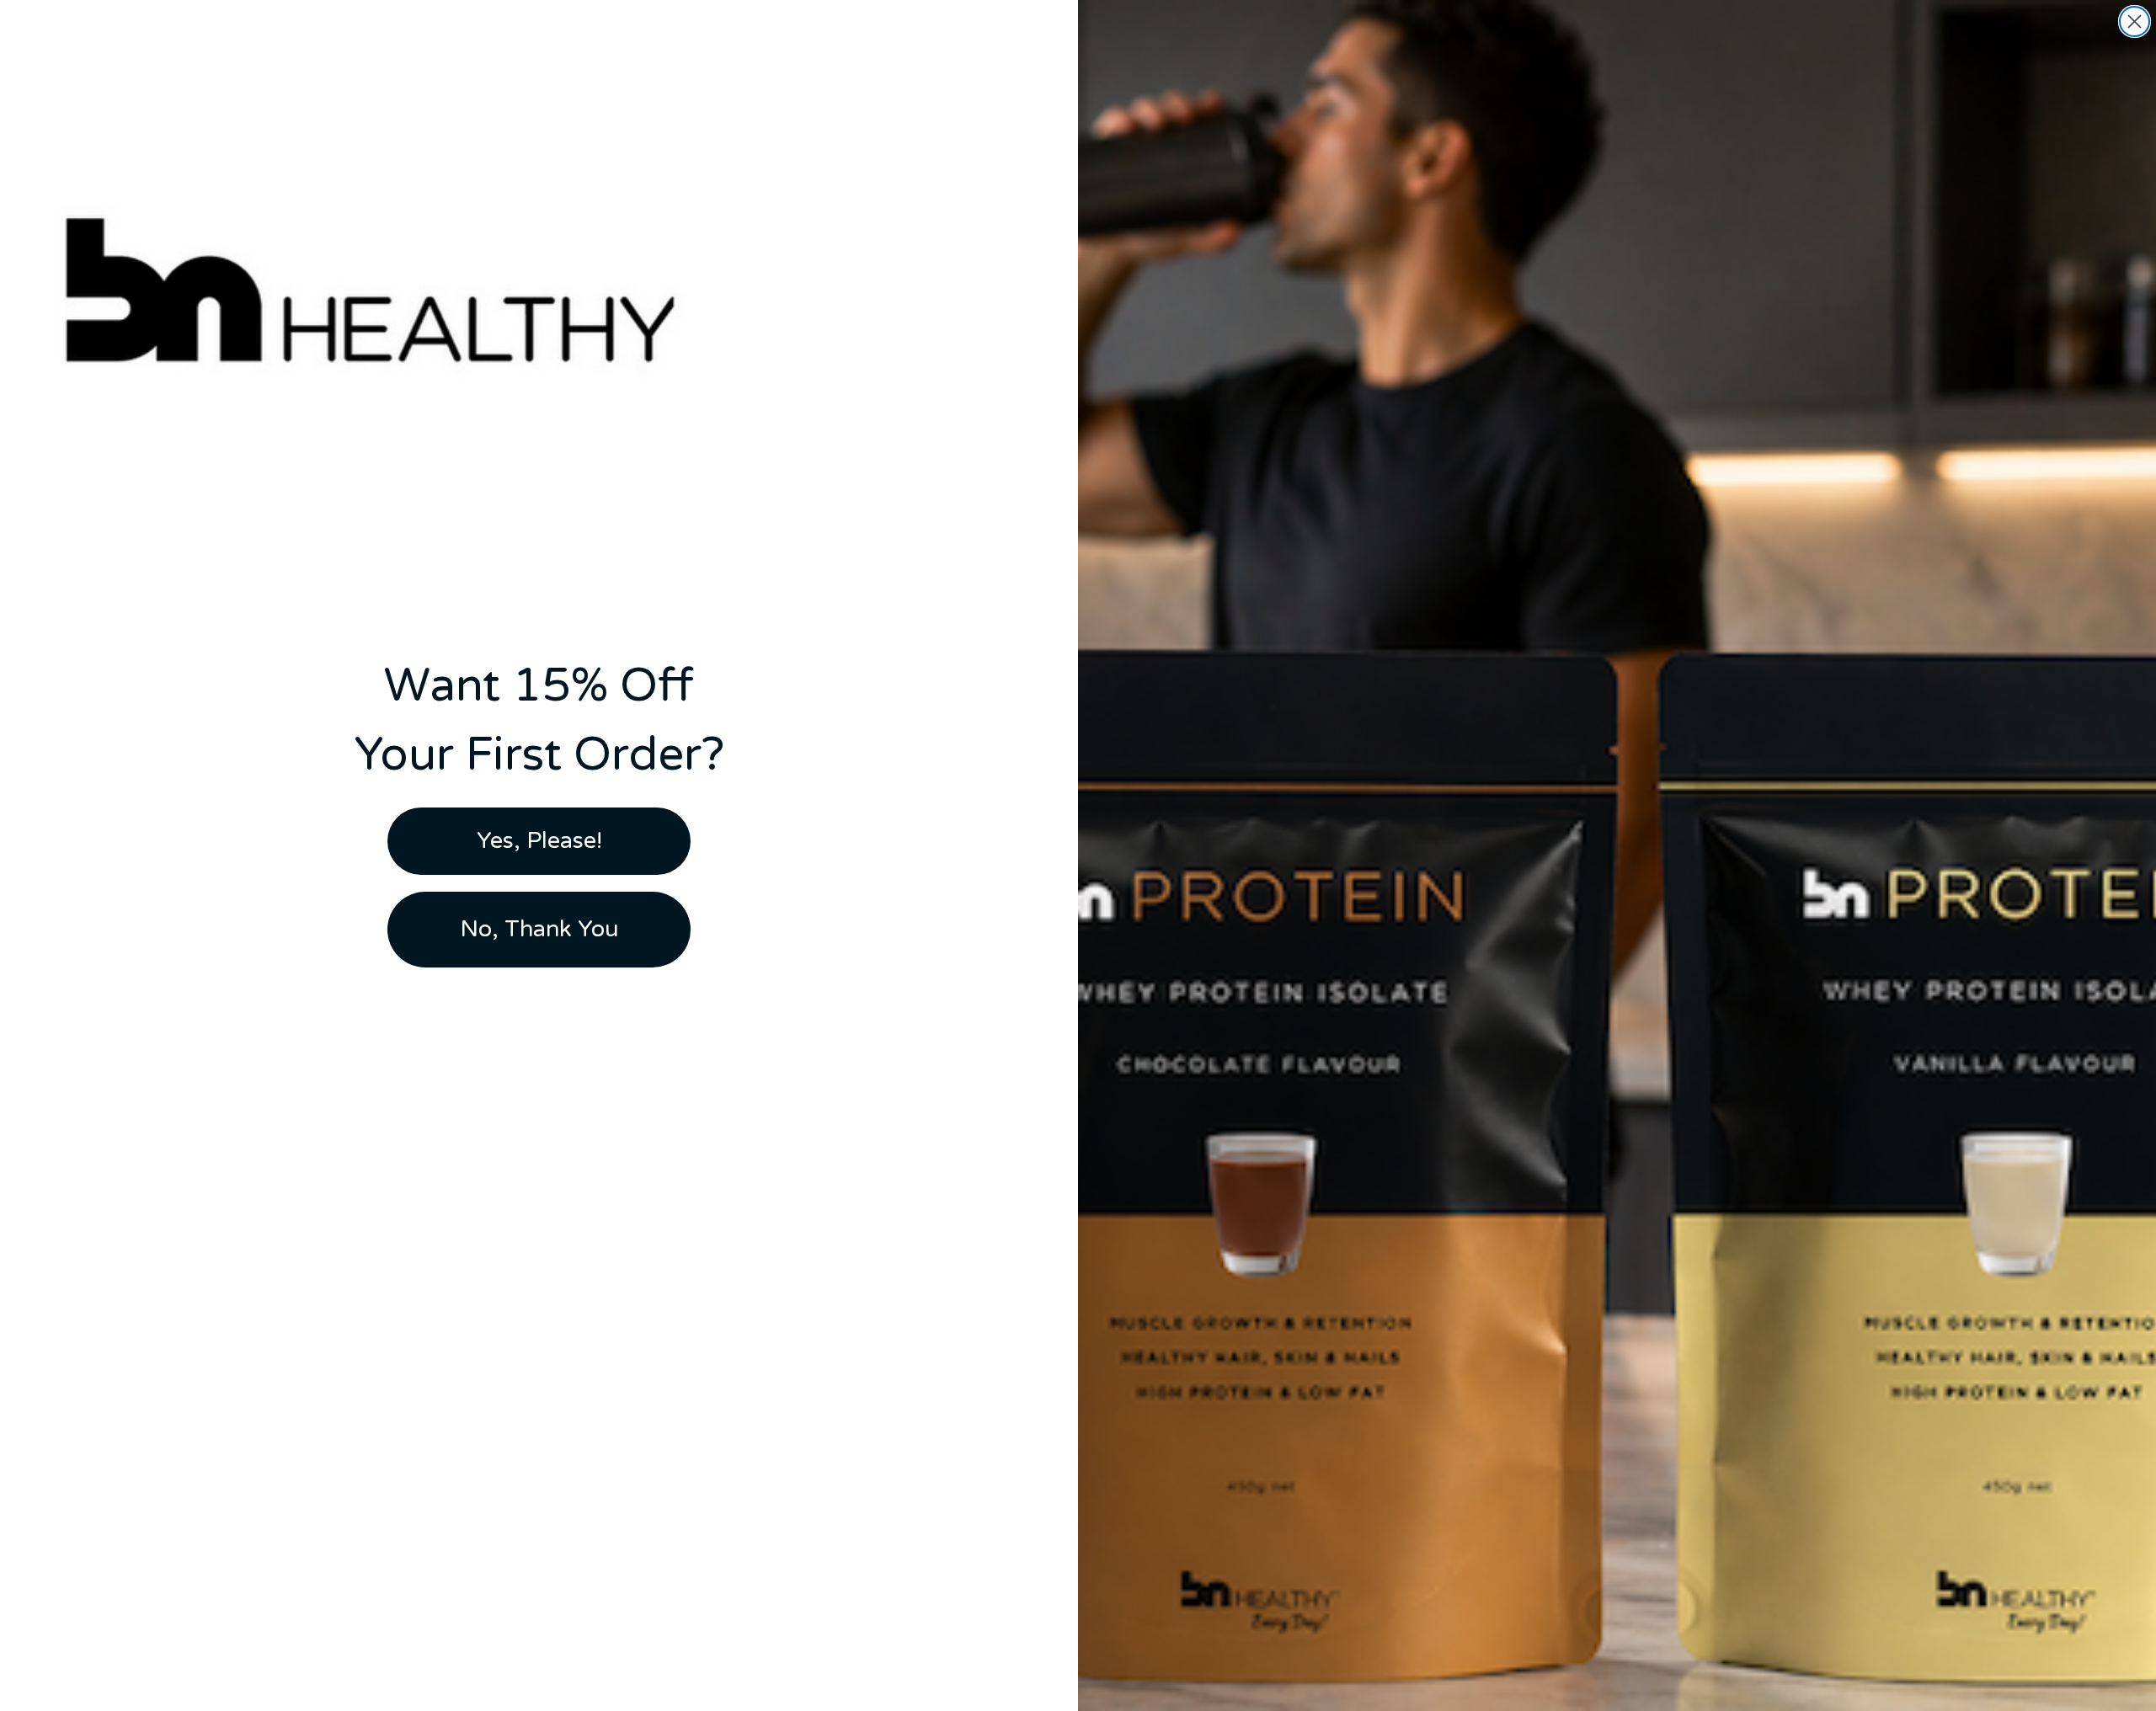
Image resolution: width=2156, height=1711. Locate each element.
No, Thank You (539, 929)
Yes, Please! (539, 841)
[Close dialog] (2135, 21)
